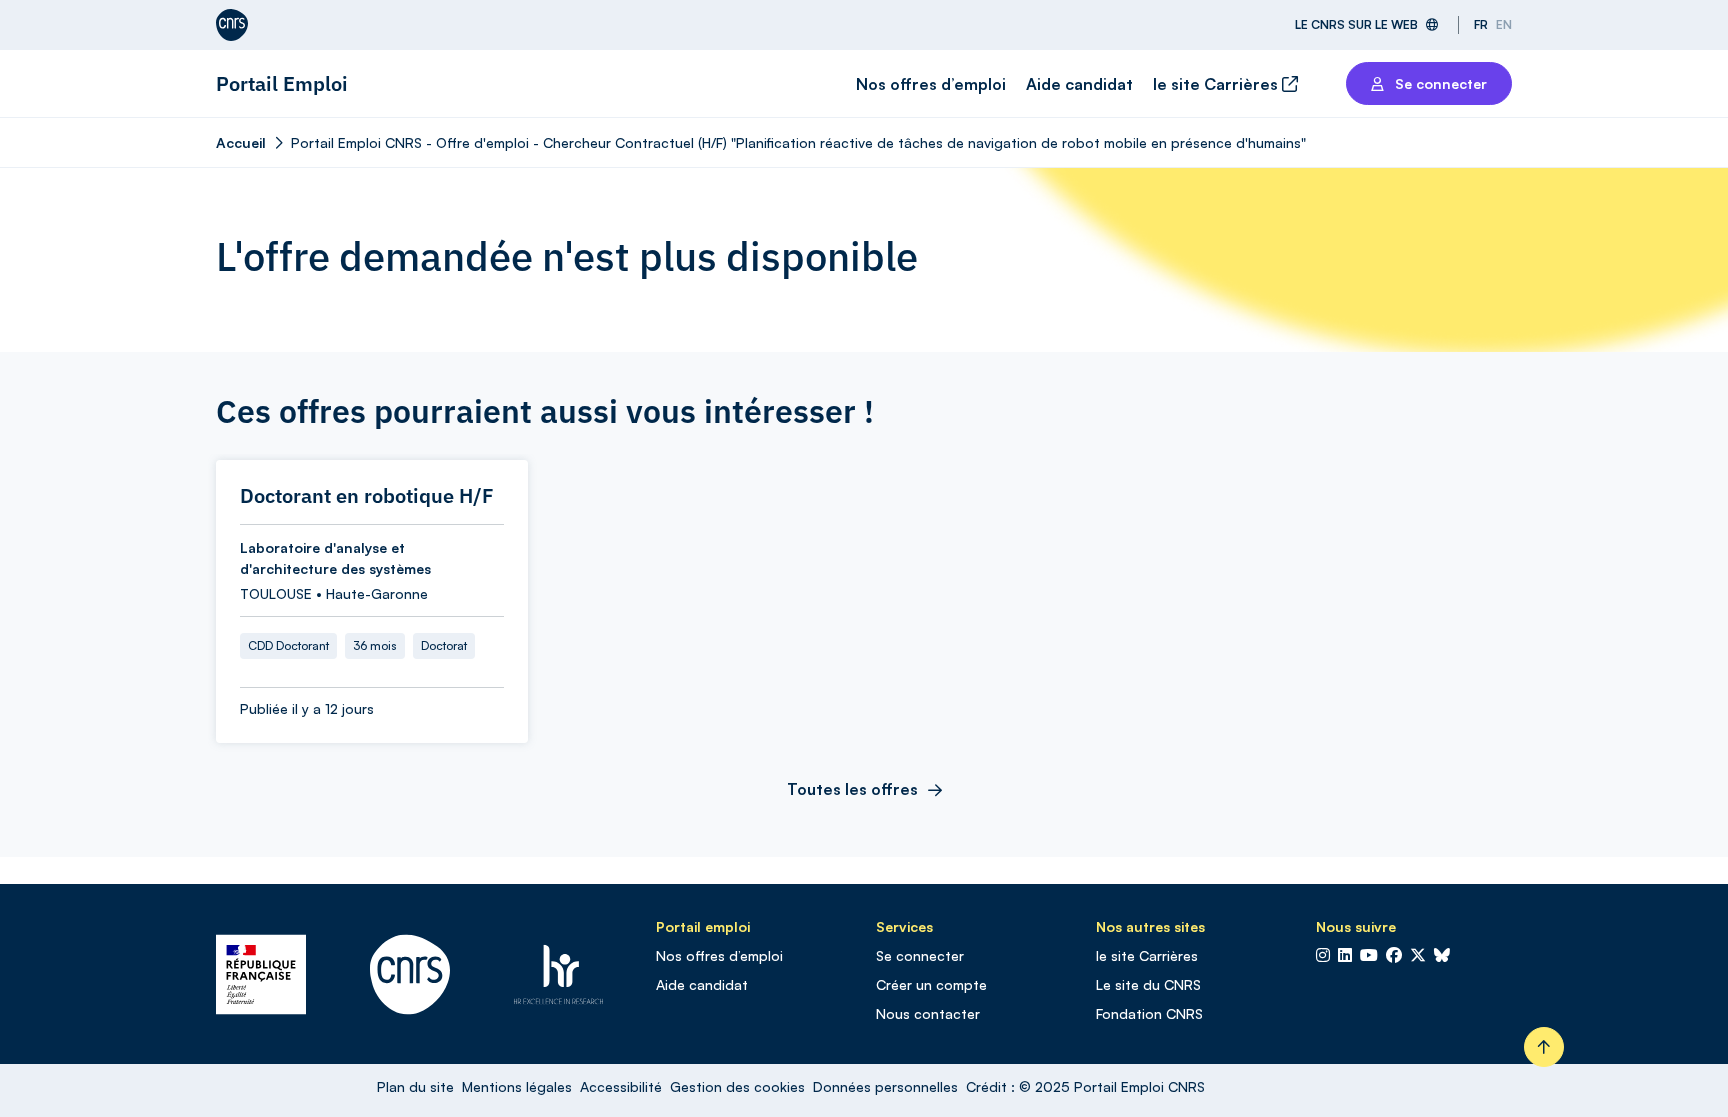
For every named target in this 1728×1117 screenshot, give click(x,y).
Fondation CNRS (1149, 1013)
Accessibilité (621, 1086)
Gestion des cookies (737, 1086)
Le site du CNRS (1148, 984)
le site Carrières (1217, 84)
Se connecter (920, 955)
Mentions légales (517, 1086)
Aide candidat (1079, 84)
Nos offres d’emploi (931, 84)
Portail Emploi (282, 83)
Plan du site (415, 1086)
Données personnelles (885, 1086)
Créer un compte (931, 984)
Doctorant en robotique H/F (367, 496)
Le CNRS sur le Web (1356, 24)
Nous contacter (928, 1013)
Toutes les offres (852, 789)
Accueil (241, 142)
